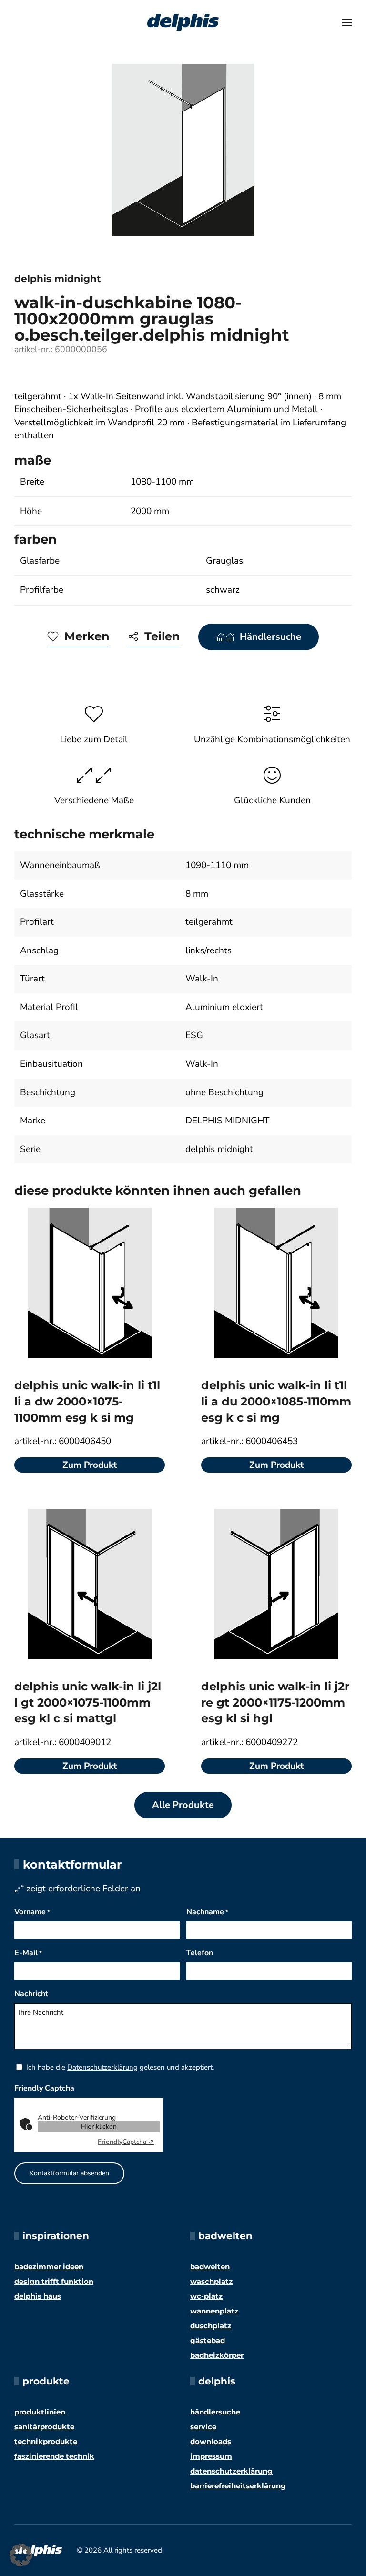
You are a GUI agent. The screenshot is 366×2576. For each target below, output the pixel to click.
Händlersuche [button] (270, 637)
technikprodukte (46, 2441)
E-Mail (28, 1953)
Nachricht (31, 1994)
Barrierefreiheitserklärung (238, 2486)
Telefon (200, 1953)
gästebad (208, 2340)
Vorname (32, 1912)
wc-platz (206, 2296)
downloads (211, 2441)
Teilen (162, 636)
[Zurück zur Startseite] (183, 22)
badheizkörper (217, 2355)
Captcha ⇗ (126, 2142)
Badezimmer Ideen (49, 2267)
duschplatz (211, 2326)
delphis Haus (38, 2296)
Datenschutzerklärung (102, 2067)
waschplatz (211, 2281)
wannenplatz (214, 2311)
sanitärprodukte (44, 2427)
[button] (347, 22)
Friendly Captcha (44, 2088)
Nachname (207, 1912)
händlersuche (215, 2412)
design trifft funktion (54, 2281)
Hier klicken (99, 2126)
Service (203, 2427)
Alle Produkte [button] (183, 1805)
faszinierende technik (54, 2456)
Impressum (211, 2456)
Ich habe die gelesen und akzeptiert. (120, 2067)
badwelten (210, 2267)
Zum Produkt (90, 1465)
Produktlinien (40, 2412)
